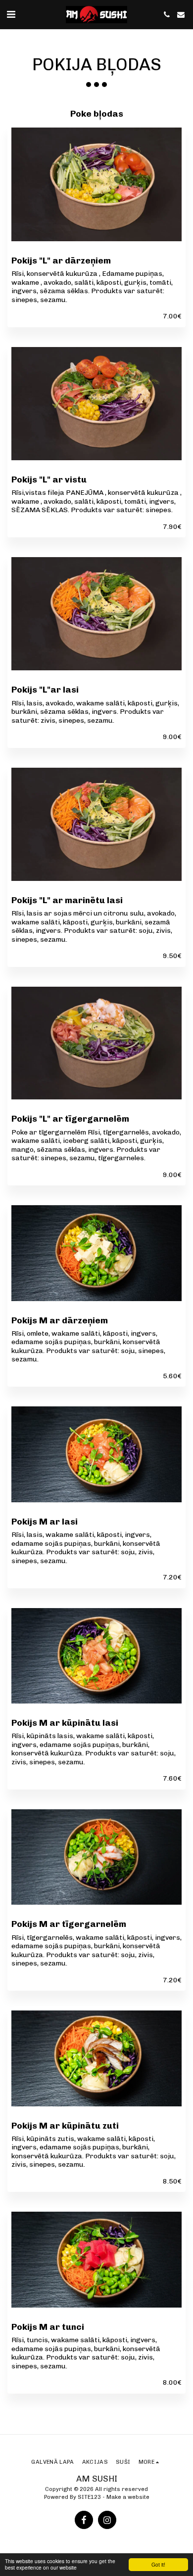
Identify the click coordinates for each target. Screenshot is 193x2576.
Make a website (128, 2497)
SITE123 (89, 2497)
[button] (11, 14)
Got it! (158, 2564)
